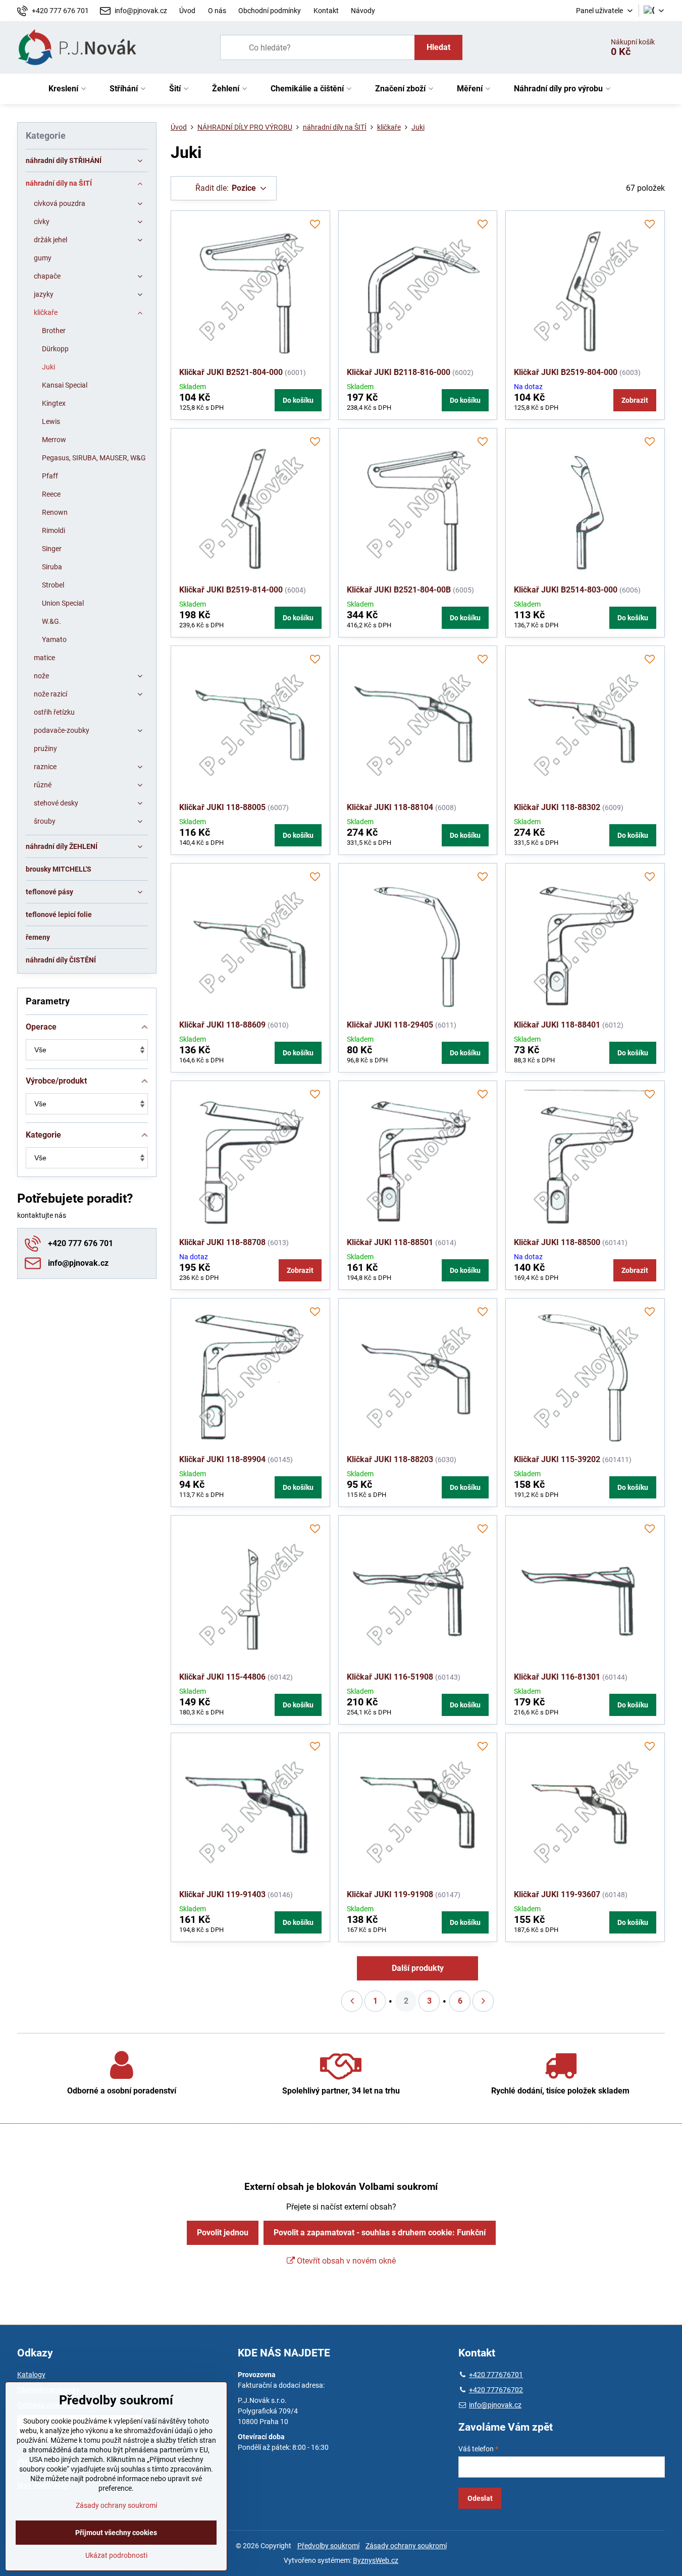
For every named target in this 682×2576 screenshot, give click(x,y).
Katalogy (31, 2375)
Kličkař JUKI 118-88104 (390, 807)
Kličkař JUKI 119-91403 (222, 1894)
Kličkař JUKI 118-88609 (222, 1025)
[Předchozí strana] (352, 2001)
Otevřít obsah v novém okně (345, 2261)
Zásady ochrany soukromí (406, 2546)
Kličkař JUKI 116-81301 (557, 1677)
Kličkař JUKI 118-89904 (222, 1459)
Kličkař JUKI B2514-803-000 (566, 590)
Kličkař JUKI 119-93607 (557, 1894)
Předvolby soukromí (328, 2546)
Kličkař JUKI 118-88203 (390, 1459)
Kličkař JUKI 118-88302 (557, 807)
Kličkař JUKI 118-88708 (222, 1242)
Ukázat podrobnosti (116, 2555)
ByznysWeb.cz (376, 2560)
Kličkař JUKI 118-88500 (557, 1242)
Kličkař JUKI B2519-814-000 (231, 590)
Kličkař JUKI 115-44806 (222, 1677)
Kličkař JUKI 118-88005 (222, 807)
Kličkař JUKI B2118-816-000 (399, 372)
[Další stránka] (483, 2001)
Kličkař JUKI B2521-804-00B (399, 590)
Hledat (438, 47)
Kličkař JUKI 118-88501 (390, 1242)
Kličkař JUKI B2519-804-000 (566, 372)
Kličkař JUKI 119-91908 (390, 1894)
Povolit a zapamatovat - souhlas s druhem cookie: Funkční (380, 2233)
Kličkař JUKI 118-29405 (390, 1025)
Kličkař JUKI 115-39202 (557, 1459)
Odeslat (480, 2498)
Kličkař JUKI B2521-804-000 (231, 372)
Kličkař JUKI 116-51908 (390, 1677)
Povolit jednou (223, 2233)
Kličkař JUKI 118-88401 (557, 1025)
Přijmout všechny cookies (116, 2533)
